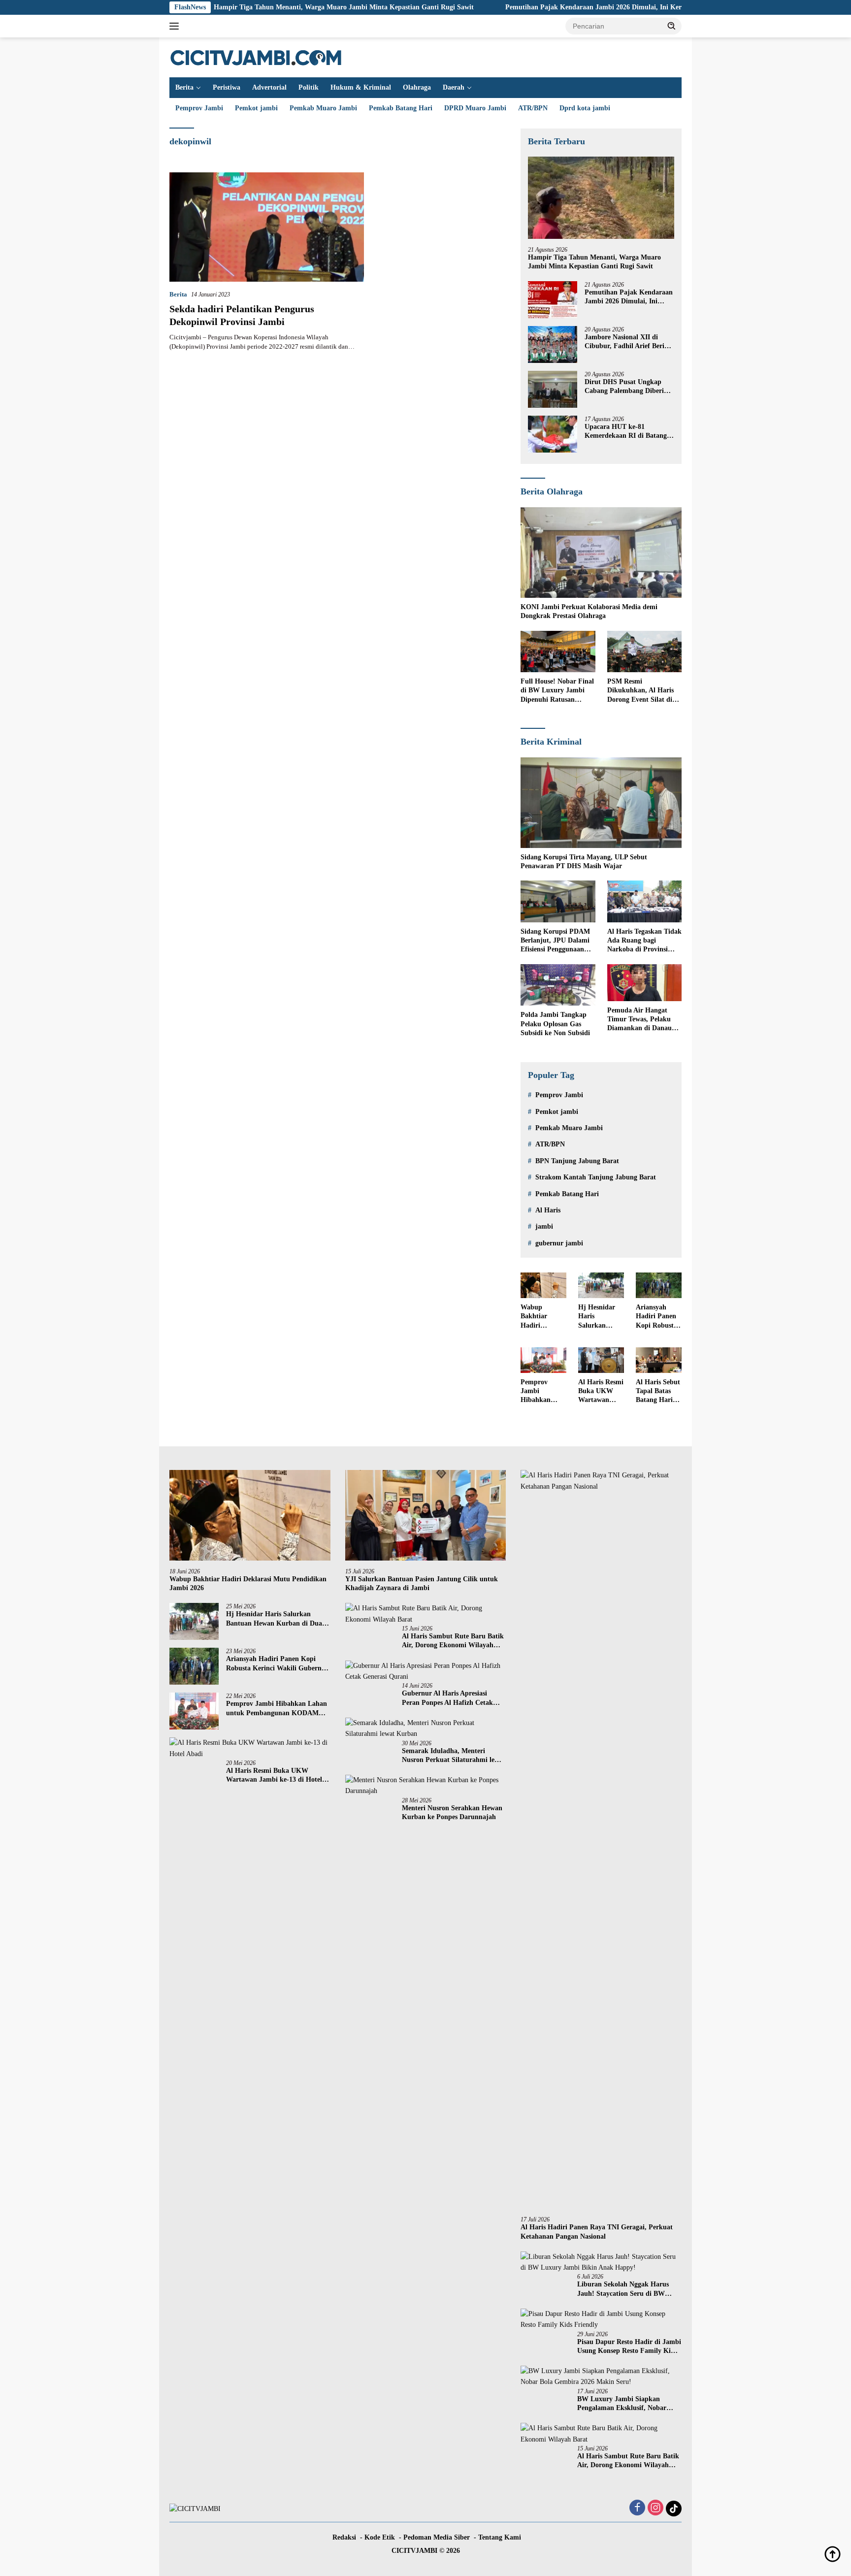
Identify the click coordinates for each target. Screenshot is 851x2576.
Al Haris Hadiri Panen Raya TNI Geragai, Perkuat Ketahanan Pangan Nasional (597, 2232)
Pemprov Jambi (199, 108)
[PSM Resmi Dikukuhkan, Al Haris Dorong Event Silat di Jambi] (644, 652)
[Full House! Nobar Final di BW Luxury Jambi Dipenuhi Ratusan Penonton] (558, 652)
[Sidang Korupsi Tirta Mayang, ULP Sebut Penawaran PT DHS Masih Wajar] (601, 803)
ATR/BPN (533, 108)
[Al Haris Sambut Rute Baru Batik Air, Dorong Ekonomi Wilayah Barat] (426, 1614)
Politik (309, 87)
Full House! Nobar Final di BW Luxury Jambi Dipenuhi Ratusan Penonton (557, 691)
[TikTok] (674, 2509)
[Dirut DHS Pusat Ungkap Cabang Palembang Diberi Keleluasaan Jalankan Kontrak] (553, 389)
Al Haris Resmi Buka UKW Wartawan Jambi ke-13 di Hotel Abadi (601, 1392)
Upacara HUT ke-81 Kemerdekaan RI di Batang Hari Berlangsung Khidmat (626, 432)
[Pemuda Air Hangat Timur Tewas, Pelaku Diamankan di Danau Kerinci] (644, 983)
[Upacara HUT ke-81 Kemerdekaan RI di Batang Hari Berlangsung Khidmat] (553, 434)
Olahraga (417, 87)
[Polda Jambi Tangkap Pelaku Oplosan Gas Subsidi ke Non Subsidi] (558, 985)
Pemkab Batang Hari (401, 108)
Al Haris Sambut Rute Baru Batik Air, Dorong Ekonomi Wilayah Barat (453, 1641)
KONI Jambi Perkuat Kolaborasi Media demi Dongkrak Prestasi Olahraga (589, 611)
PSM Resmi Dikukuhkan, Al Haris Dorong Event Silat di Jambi (640, 691)
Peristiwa (227, 87)
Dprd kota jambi (585, 108)
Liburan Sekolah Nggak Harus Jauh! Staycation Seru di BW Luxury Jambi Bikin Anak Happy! (629, 2289)
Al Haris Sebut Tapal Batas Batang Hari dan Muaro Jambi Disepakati (658, 1392)
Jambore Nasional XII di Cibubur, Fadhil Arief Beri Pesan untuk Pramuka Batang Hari (624, 342)
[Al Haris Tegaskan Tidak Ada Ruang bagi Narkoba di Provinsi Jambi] (644, 901)
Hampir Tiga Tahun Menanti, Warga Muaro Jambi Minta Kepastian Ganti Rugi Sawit (259, 7)
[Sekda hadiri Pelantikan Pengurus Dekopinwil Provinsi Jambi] (267, 227)
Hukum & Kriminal (361, 87)
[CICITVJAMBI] (256, 57)
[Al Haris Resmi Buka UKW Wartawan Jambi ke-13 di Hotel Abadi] (601, 1360)
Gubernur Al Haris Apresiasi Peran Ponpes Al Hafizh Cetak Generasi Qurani (447, 1698)
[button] (672, 26)
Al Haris (548, 1210)
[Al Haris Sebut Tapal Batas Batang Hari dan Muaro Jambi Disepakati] (659, 1360)
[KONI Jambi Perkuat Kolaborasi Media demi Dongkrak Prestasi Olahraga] (601, 553)
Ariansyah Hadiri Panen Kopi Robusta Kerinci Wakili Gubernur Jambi (658, 1317)
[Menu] (176, 26)
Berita (184, 87)
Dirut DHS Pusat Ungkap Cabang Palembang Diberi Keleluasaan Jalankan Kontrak (624, 387)
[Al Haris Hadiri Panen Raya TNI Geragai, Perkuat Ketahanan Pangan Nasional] (601, 1839)
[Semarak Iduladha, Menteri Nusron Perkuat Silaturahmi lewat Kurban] (426, 1729)
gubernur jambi (559, 1243)
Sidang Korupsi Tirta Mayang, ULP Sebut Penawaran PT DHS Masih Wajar (584, 862)
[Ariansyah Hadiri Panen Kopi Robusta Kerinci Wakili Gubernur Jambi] (659, 1285)
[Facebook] (637, 2509)
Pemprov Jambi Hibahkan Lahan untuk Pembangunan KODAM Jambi (542, 1392)
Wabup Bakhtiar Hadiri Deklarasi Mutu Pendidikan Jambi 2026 (538, 1317)
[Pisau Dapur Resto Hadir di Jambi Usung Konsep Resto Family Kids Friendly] (601, 2320)
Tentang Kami (500, 2537)
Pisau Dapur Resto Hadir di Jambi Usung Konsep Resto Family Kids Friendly (629, 2347)
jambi (544, 1226)
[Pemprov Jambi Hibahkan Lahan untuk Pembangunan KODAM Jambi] (543, 1360)
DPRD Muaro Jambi (475, 108)
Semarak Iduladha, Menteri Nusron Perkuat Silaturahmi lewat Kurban (454, 1756)
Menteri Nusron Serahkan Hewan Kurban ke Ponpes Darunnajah (452, 1812)
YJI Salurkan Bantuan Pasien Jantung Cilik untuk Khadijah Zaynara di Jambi (422, 1583)
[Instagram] (655, 2509)
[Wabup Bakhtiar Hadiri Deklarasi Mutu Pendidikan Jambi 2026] (543, 1285)
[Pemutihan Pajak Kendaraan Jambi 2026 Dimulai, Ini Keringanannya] (553, 300)
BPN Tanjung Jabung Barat (577, 1161)
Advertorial (269, 87)
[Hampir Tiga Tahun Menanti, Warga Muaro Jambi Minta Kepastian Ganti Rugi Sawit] (601, 198)
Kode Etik (380, 2537)
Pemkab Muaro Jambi (323, 108)
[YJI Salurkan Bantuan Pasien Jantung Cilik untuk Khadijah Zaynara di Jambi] (426, 1515)
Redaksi (344, 2537)
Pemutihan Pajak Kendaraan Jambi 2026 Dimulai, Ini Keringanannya (526, 7)
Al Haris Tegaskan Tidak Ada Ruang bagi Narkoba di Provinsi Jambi (644, 941)
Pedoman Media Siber (437, 2537)
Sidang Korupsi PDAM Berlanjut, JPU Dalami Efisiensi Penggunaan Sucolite (555, 941)
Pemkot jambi (256, 108)
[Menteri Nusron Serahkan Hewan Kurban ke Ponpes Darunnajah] (426, 1786)
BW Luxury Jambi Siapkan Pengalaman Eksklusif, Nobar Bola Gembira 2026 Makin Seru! (626, 2404)
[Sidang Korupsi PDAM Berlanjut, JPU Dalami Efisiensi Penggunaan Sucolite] (558, 901)
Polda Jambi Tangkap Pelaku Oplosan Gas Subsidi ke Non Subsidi (555, 1024)
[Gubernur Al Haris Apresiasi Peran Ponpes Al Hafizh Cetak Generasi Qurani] (426, 1672)
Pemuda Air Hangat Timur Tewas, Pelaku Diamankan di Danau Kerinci (639, 1020)
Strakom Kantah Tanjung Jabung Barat (596, 1177)
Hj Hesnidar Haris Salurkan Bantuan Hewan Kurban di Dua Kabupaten (597, 1317)
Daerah (454, 87)
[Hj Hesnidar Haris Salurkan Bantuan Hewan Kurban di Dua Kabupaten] (601, 1285)
